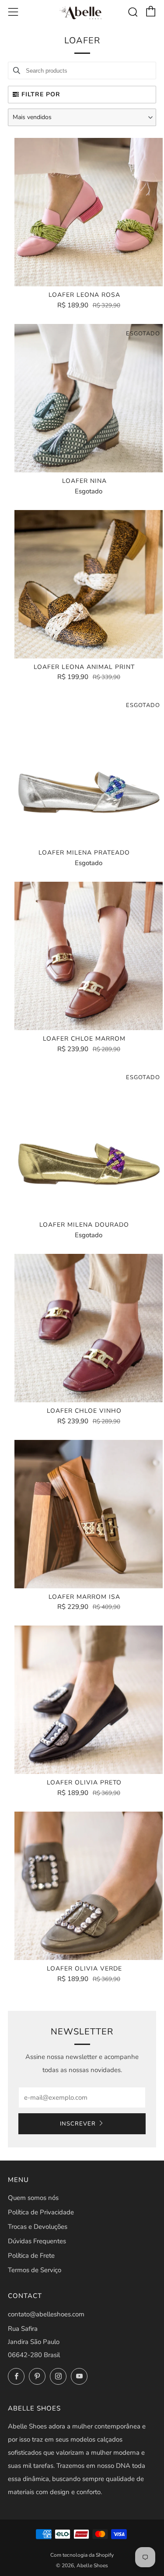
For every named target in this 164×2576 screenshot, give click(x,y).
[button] (82, 117)
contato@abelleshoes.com (46, 2314)
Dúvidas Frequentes (37, 2241)
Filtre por (41, 94)
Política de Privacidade (41, 2212)
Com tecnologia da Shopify (82, 2555)
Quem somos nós (33, 2198)
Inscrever (78, 2124)
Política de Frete (31, 2256)
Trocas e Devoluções (38, 2227)
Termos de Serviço (35, 2270)
